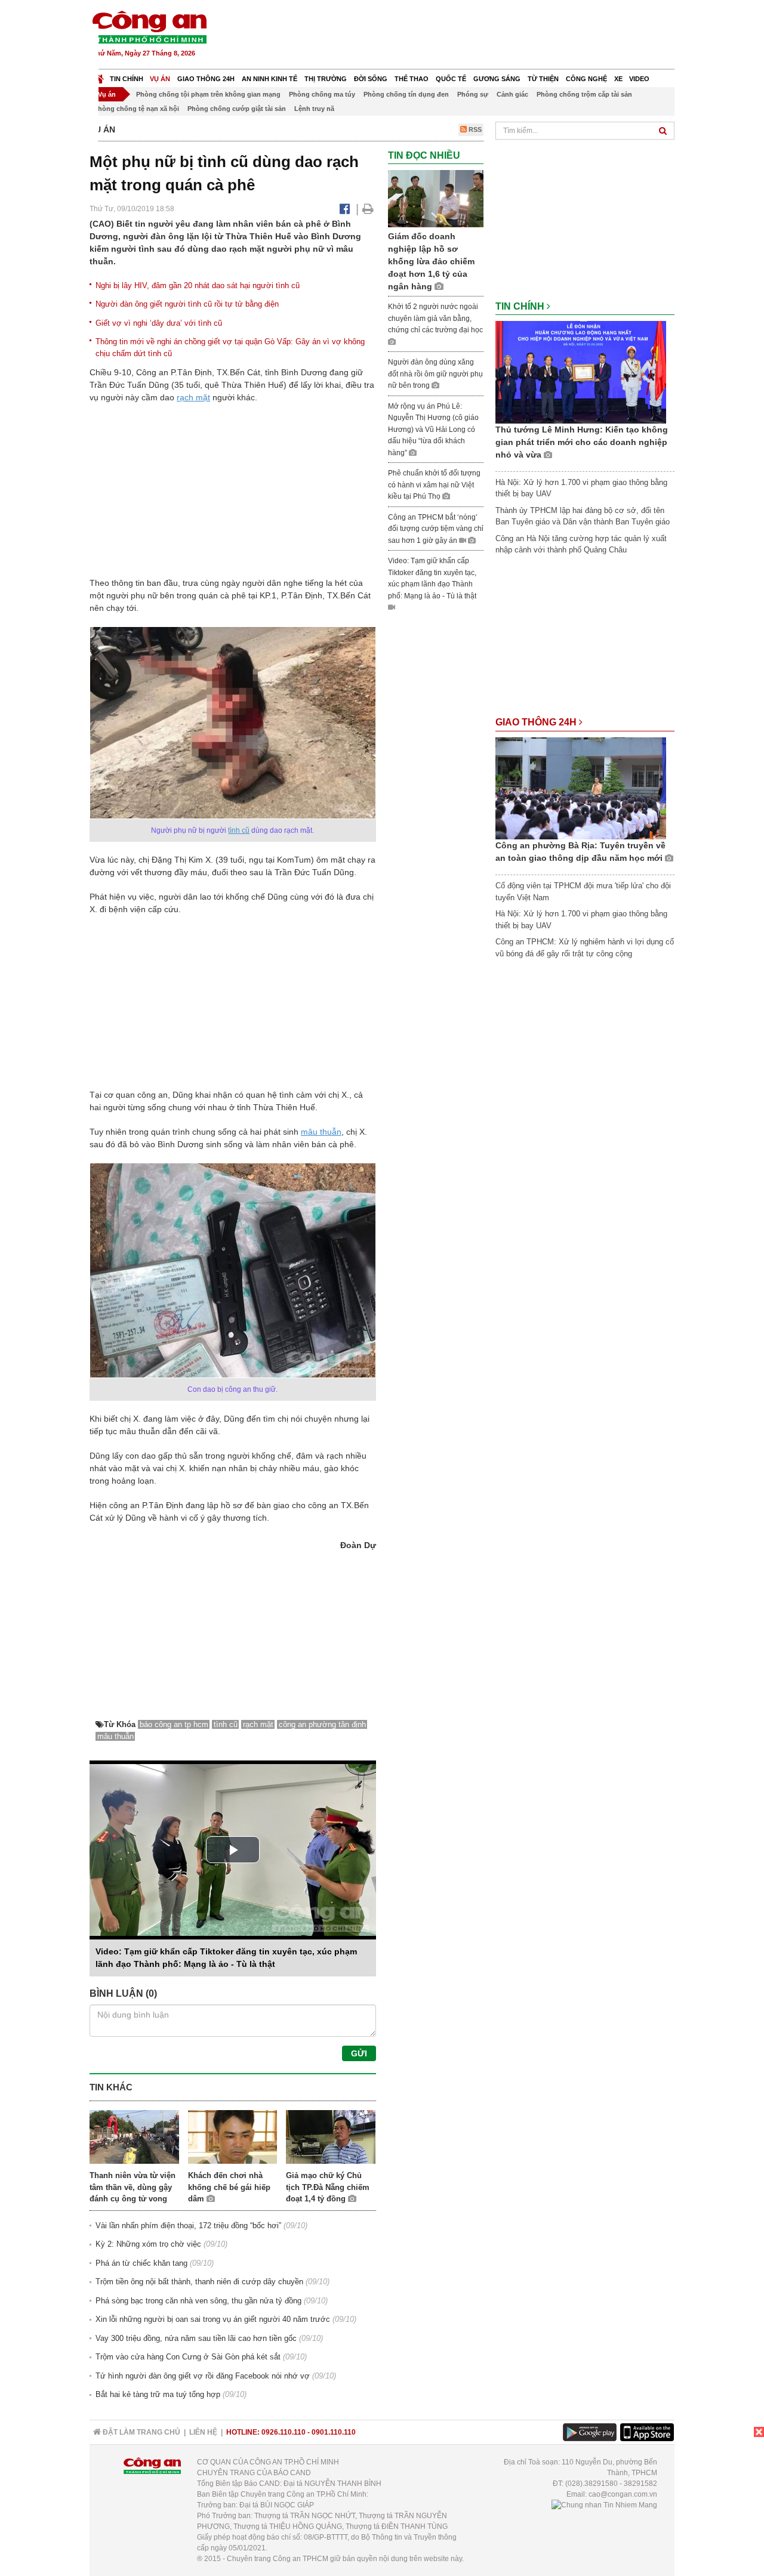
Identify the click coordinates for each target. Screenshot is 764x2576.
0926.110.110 (284, 2432)
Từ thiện (543, 79)
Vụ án (160, 79)
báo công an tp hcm (174, 1724)
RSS (474, 129)
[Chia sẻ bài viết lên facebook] (345, 209)
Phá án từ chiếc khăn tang (141, 2263)
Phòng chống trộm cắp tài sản (584, 94)
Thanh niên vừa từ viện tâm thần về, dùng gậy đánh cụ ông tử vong (133, 2187)
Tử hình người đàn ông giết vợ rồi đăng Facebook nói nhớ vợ (203, 2376)
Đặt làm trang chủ (141, 2432)
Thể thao (412, 79)
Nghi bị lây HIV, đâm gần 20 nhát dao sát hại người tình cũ (198, 285)
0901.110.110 (334, 2432)
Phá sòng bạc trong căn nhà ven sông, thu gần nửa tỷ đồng (198, 2301)
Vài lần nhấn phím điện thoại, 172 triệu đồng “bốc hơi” (188, 2226)
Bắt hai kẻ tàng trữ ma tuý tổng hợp (158, 2394)
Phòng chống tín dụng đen (406, 94)
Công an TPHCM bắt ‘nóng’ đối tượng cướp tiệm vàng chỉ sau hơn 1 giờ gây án (436, 529)
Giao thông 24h (206, 79)
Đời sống (371, 79)
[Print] (368, 209)
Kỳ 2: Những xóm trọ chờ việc (148, 2244)
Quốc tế (451, 79)
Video (639, 79)
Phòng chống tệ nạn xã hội (136, 109)
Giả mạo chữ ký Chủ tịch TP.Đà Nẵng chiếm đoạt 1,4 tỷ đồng (328, 2187)
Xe (618, 79)
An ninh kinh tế (269, 79)
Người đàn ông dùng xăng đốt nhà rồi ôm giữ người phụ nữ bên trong (435, 374)
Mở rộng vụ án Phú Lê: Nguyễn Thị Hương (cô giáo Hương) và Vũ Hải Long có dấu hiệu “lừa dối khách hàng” (433, 430)
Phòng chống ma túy (322, 94)
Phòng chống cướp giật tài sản (237, 109)
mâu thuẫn (321, 1132)
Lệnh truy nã (314, 109)
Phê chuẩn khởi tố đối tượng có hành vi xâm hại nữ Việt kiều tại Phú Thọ (434, 485)
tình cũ (239, 830)
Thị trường (326, 79)
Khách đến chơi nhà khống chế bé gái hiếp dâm (229, 2187)
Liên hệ (203, 2432)
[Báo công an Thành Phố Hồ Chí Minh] (149, 27)
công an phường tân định (322, 1724)
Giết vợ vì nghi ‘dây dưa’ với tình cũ (159, 323)
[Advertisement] (458, 36)
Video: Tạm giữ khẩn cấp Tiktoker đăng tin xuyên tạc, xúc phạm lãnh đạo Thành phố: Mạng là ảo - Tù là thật (432, 578)
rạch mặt (193, 397)
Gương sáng (497, 79)
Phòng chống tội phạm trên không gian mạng (208, 94)
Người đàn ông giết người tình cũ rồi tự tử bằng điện (187, 304)
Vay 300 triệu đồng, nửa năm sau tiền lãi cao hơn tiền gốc (196, 2338)
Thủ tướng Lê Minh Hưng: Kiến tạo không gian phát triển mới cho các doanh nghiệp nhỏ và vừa (582, 442)
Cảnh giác (512, 94)
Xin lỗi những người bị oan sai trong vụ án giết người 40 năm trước (213, 2319)
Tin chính (127, 79)
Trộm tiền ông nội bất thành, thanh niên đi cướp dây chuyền (199, 2282)
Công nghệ (586, 79)
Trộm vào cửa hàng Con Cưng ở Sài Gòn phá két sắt (188, 2357)
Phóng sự (473, 94)
